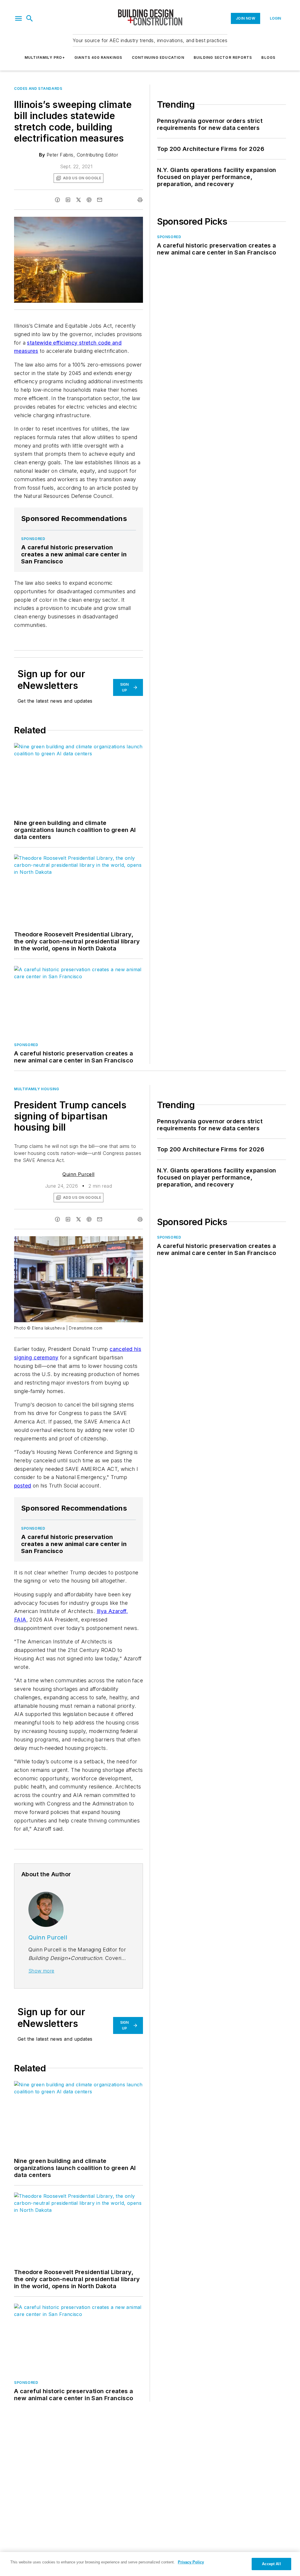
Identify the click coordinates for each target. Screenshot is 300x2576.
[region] (150, 2564)
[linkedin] (68, 200)
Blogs (268, 57)
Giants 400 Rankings (98, 57)
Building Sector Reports (223, 57)
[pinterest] (89, 200)
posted (23, 1486)
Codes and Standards (38, 88)
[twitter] (79, 200)
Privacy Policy (191, 2562)
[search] (30, 18)
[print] (140, 200)
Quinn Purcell (78, 1174)
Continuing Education (158, 57)
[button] (18, 18)
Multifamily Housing (36, 1089)
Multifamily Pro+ (45, 57)
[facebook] (57, 200)
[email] (100, 200)
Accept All (271, 2564)
